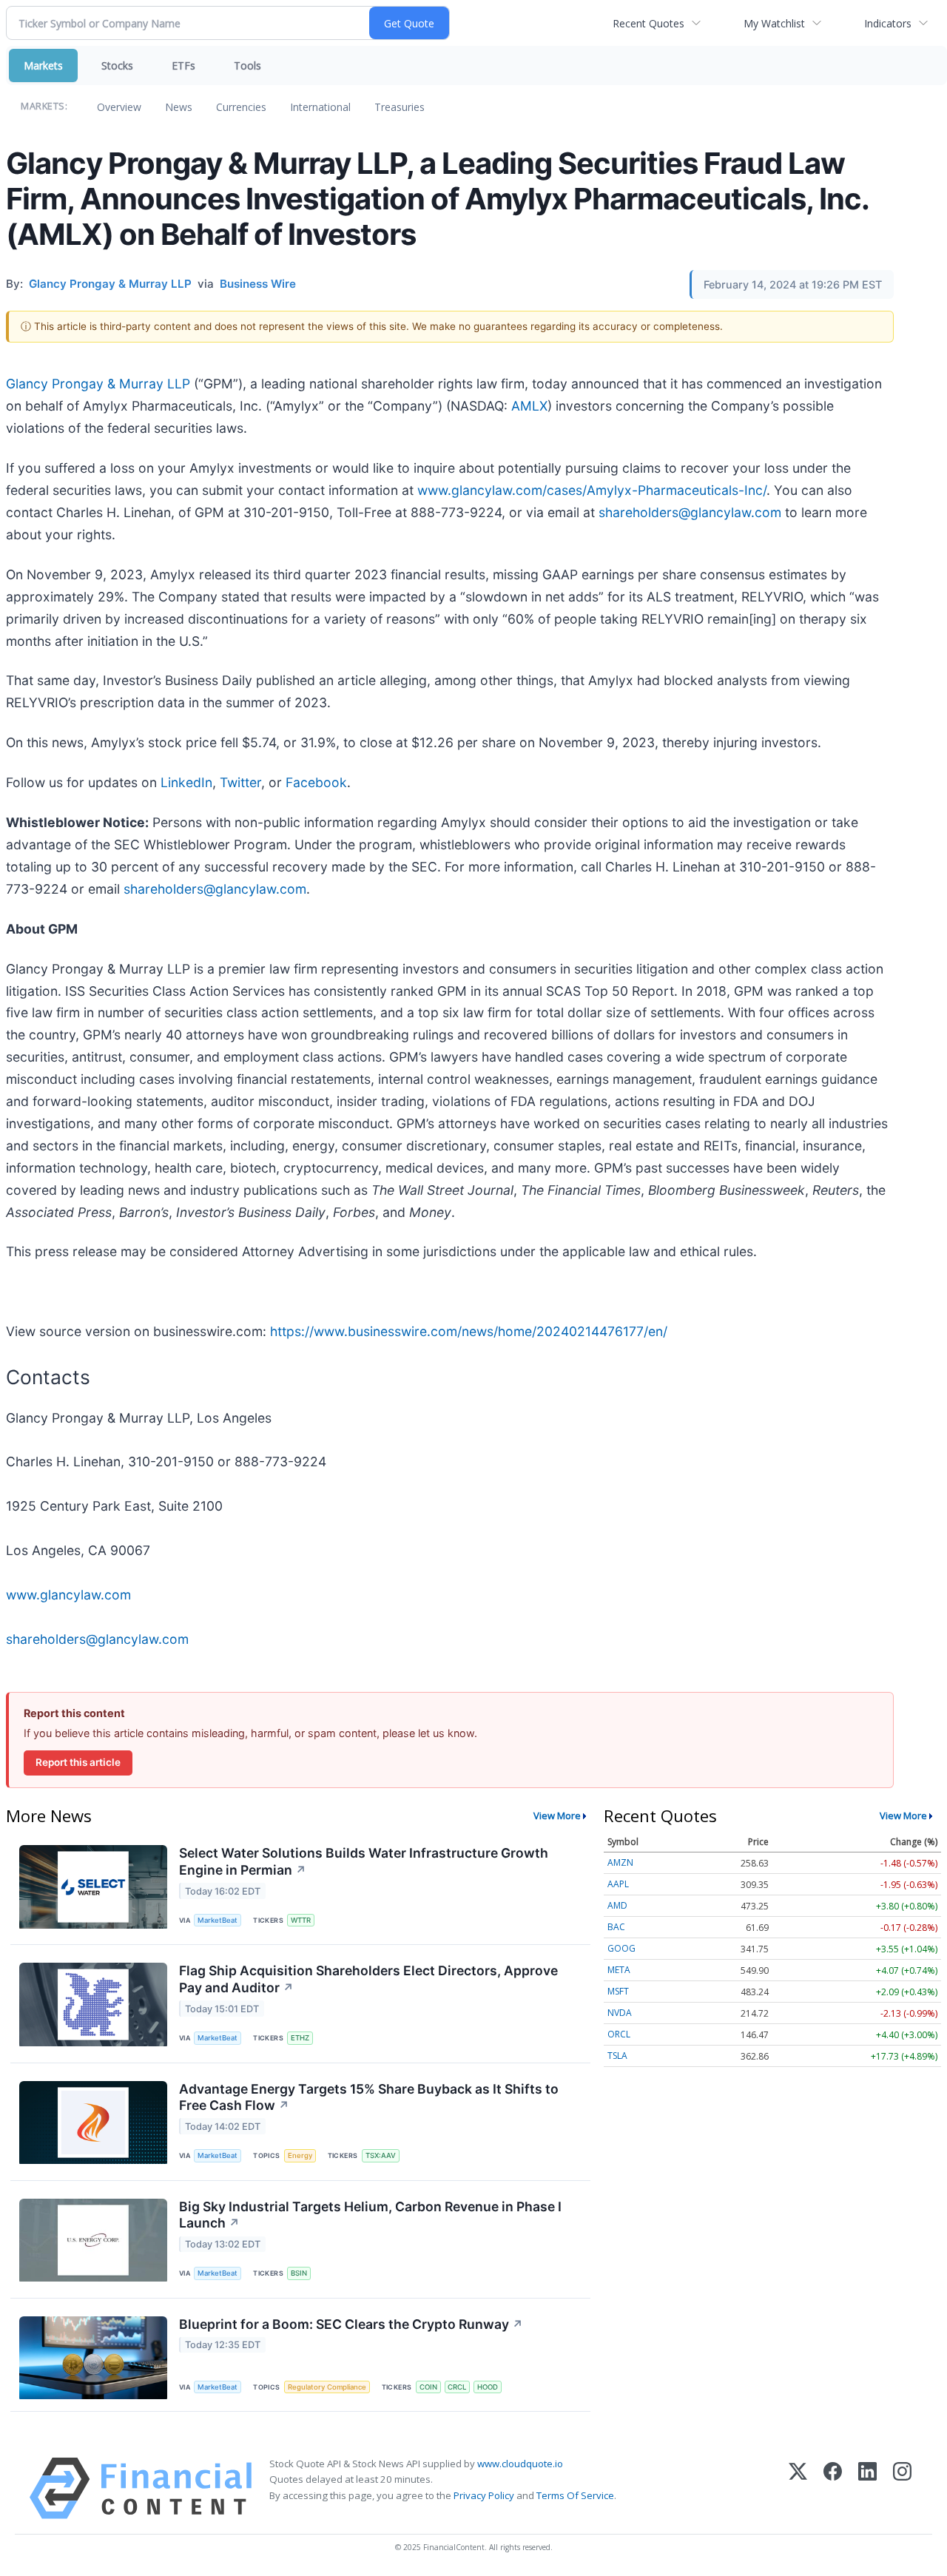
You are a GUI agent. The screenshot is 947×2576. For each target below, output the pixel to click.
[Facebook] (833, 2488)
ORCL (619, 2034)
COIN (428, 2387)
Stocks (117, 65)
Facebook (316, 782)
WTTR (301, 1920)
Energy (300, 2155)
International (320, 107)
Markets (43, 65)
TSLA (617, 2056)
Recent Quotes (648, 23)
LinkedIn (186, 782)
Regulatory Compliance (327, 2387)
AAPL (618, 1884)
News (179, 107)
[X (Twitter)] (798, 2488)
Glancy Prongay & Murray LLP (98, 384)
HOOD (488, 2387)
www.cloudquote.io (520, 2464)
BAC (616, 1927)
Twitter (240, 782)
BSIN (299, 2273)
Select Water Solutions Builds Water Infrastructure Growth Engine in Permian (364, 1861)
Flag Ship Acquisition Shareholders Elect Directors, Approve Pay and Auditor (368, 1979)
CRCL (457, 2387)
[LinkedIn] (867, 2488)
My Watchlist (774, 23)
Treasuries (400, 107)
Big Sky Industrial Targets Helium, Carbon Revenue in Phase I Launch (370, 2215)
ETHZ (300, 2038)
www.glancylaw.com (68, 1595)
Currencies (241, 107)
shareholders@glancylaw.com (690, 512)
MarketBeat (218, 1920)
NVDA (620, 2013)
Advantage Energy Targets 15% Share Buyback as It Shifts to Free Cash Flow (369, 2097)
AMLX (529, 406)
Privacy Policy (484, 2495)
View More (557, 1815)
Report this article (78, 1762)
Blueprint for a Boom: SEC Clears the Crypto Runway (351, 2324)
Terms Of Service (575, 2495)
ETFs (183, 65)
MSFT (618, 1991)
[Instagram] (902, 2488)
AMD (617, 1905)
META (619, 1970)
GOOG (621, 1948)
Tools (247, 65)
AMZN (620, 1862)
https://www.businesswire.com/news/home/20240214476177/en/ (469, 1331)
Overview (119, 107)
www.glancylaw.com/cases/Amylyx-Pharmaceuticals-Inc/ (592, 490)
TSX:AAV (381, 2155)
